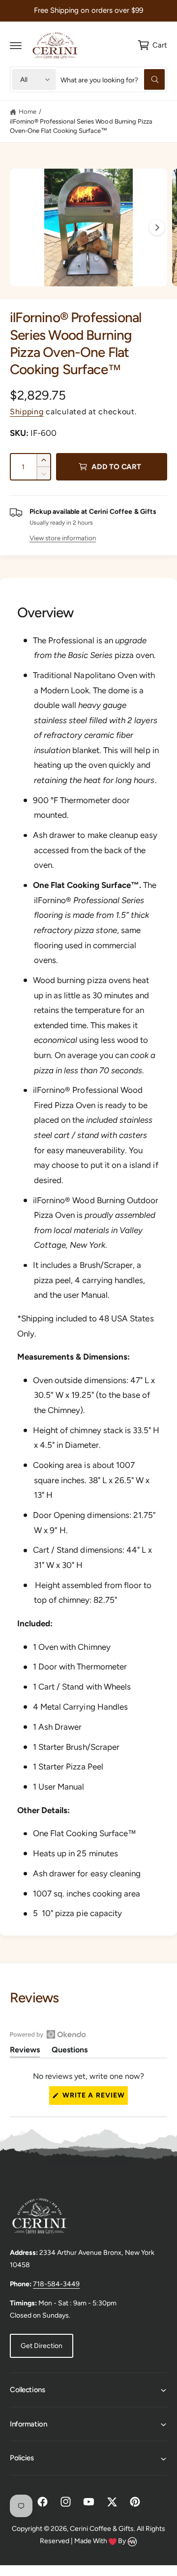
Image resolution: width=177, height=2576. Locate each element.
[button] (16, 45)
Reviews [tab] (25, 2051)
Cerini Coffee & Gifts (102, 2529)
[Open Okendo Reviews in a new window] (48, 2034)
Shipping (27, 412)
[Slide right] (157, 227)
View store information (63, 538)
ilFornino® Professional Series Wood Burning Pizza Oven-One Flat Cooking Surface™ (81, 126)
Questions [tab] (70, 2051)
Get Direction (42, 2346)
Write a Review (94, 2098)
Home (28, 112)
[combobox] (113, 79)
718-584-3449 (56, 2284)
